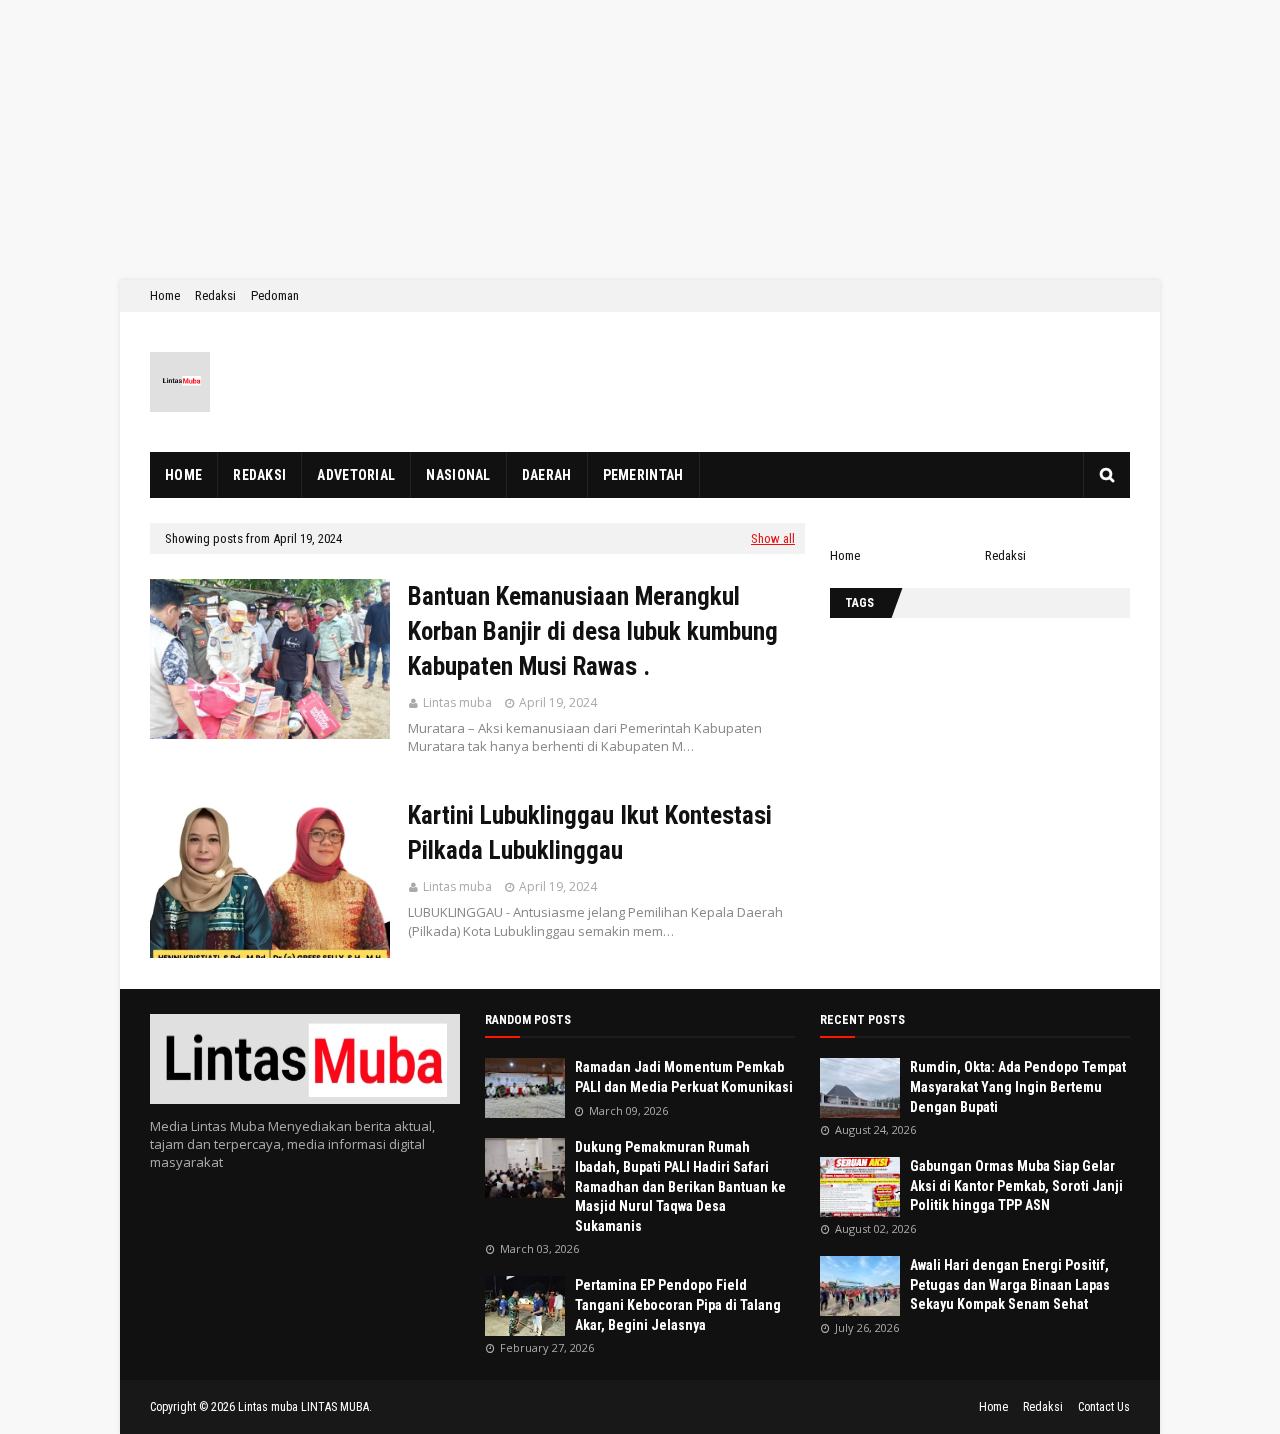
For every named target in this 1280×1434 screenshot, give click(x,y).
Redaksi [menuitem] (259, 475)
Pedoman (275, 295)
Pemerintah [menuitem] (643, 475)
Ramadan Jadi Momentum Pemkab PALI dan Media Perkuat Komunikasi (684, 1077)
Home (165, 295)
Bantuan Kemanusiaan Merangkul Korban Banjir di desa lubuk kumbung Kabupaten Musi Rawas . (593, 631)
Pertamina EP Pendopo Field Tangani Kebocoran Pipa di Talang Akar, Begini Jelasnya (678, 1304)
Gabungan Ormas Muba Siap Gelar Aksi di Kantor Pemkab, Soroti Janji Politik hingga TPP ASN (1016, 1185)
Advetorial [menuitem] (356, 475)
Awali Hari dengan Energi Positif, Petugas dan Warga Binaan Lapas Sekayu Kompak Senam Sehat (1010, 1284)
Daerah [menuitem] (547, 475)
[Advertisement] (600, 140)
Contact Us (1104, 1407)
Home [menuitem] (183, 475)
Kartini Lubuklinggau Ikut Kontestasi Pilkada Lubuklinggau (590, 833)
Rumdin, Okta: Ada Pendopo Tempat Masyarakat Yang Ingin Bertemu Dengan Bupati (1018, 1086)
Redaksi (215, 295)
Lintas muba (457, 702)
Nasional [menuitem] (458, 475)
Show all (773, 538)
